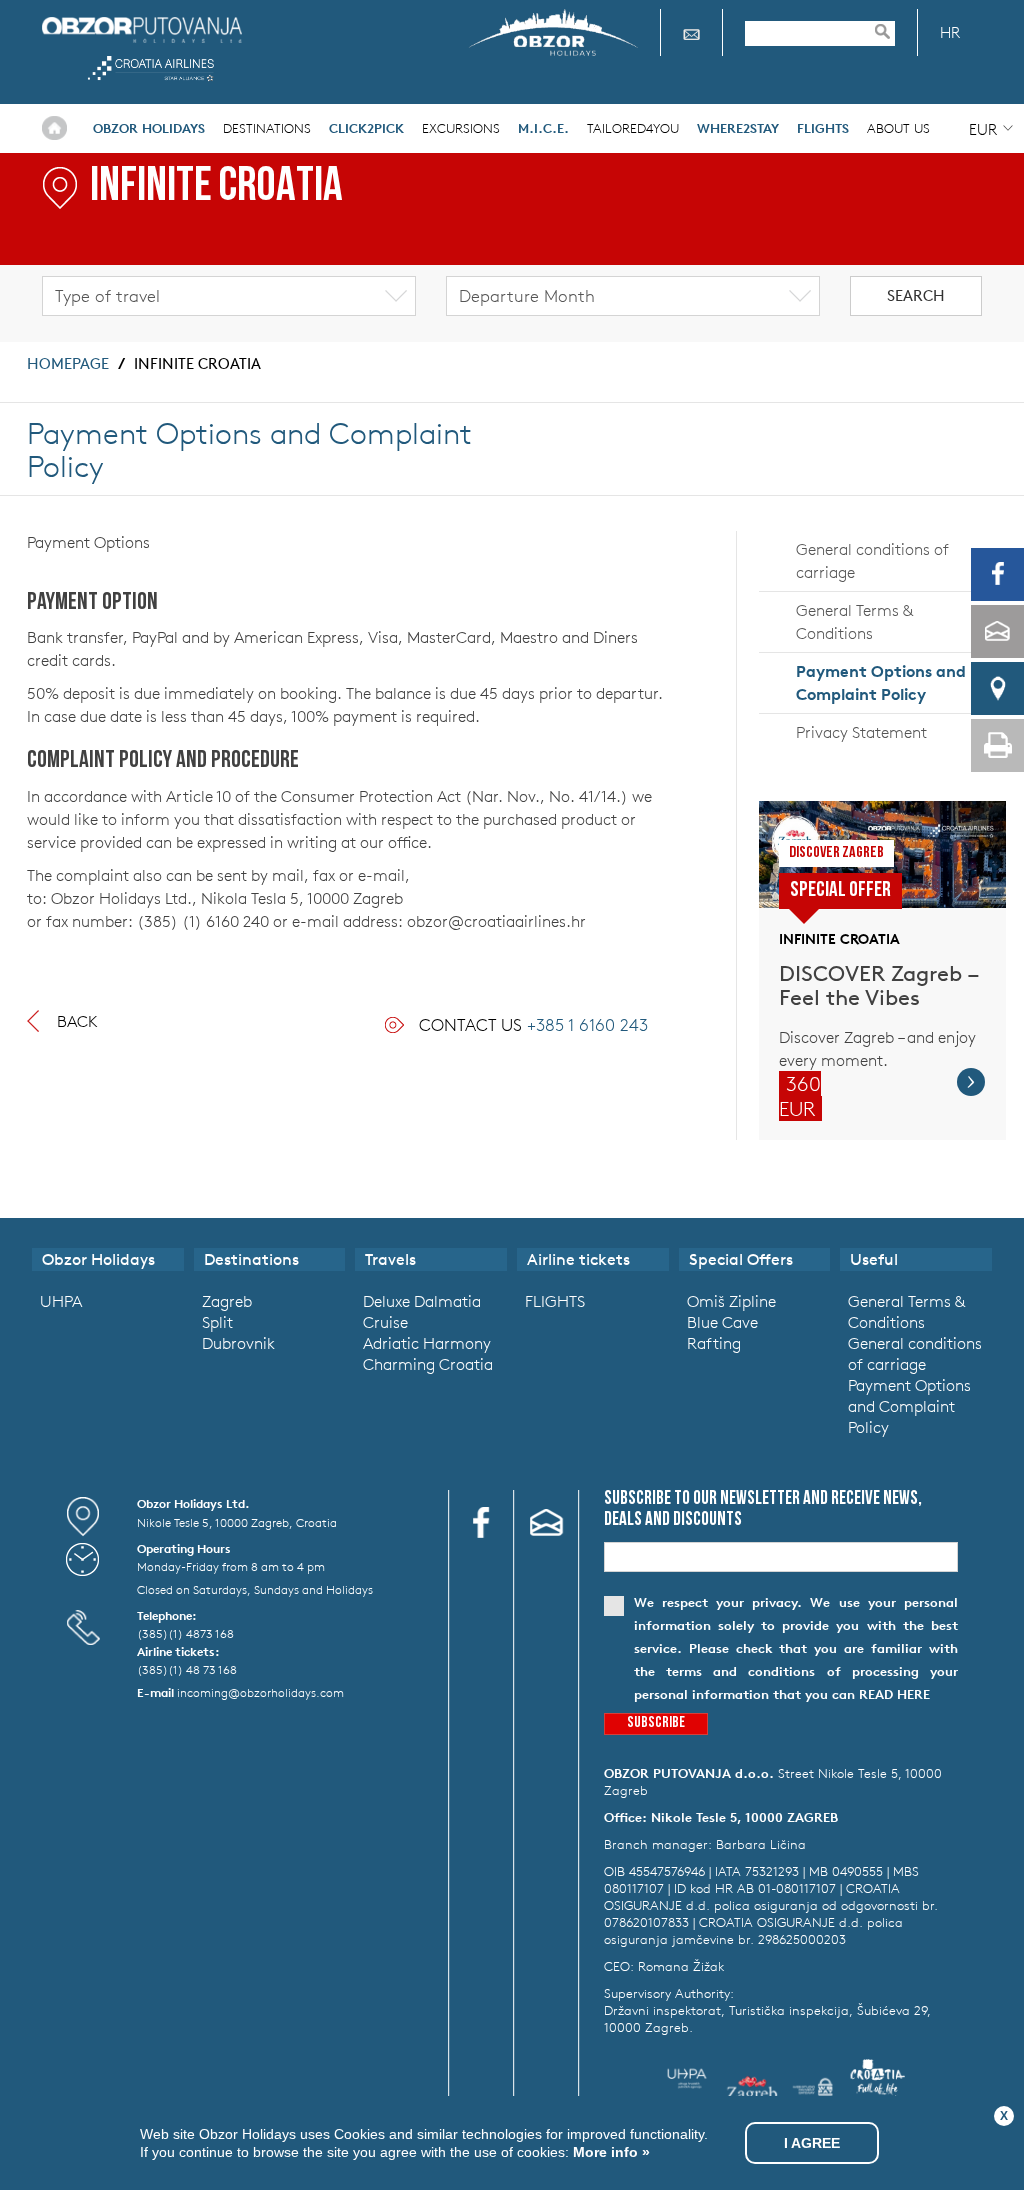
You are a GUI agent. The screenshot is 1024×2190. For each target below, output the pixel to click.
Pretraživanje (892, 31)
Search (916, 295)
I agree (812, 2143)
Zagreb (227, 1301)
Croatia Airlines (150, 68)
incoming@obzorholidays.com (260, 1692)
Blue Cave (722, 1322)
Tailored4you (633, 128)
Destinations (267, 128)
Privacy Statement (861, 732)
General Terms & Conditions (854, 621)
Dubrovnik (238, 1343)
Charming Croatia (428, 1364)
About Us (898, 128)
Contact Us (533, 1025)
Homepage (68, 363)
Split (217, 1322)
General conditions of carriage (872, 560)
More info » (609, 2152)
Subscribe (656, 1723)
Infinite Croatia (197, 363)
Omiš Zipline (731, 1301)
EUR (983, 129)
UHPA (61, 1301)
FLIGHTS (555, 1301)
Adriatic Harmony (427, 1343)
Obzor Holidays (142, 29)
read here (894, 1694)
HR (950, 32)
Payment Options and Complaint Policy (881, 682)
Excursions (461, 128)
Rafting (714, 1343)
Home (54, 128)
